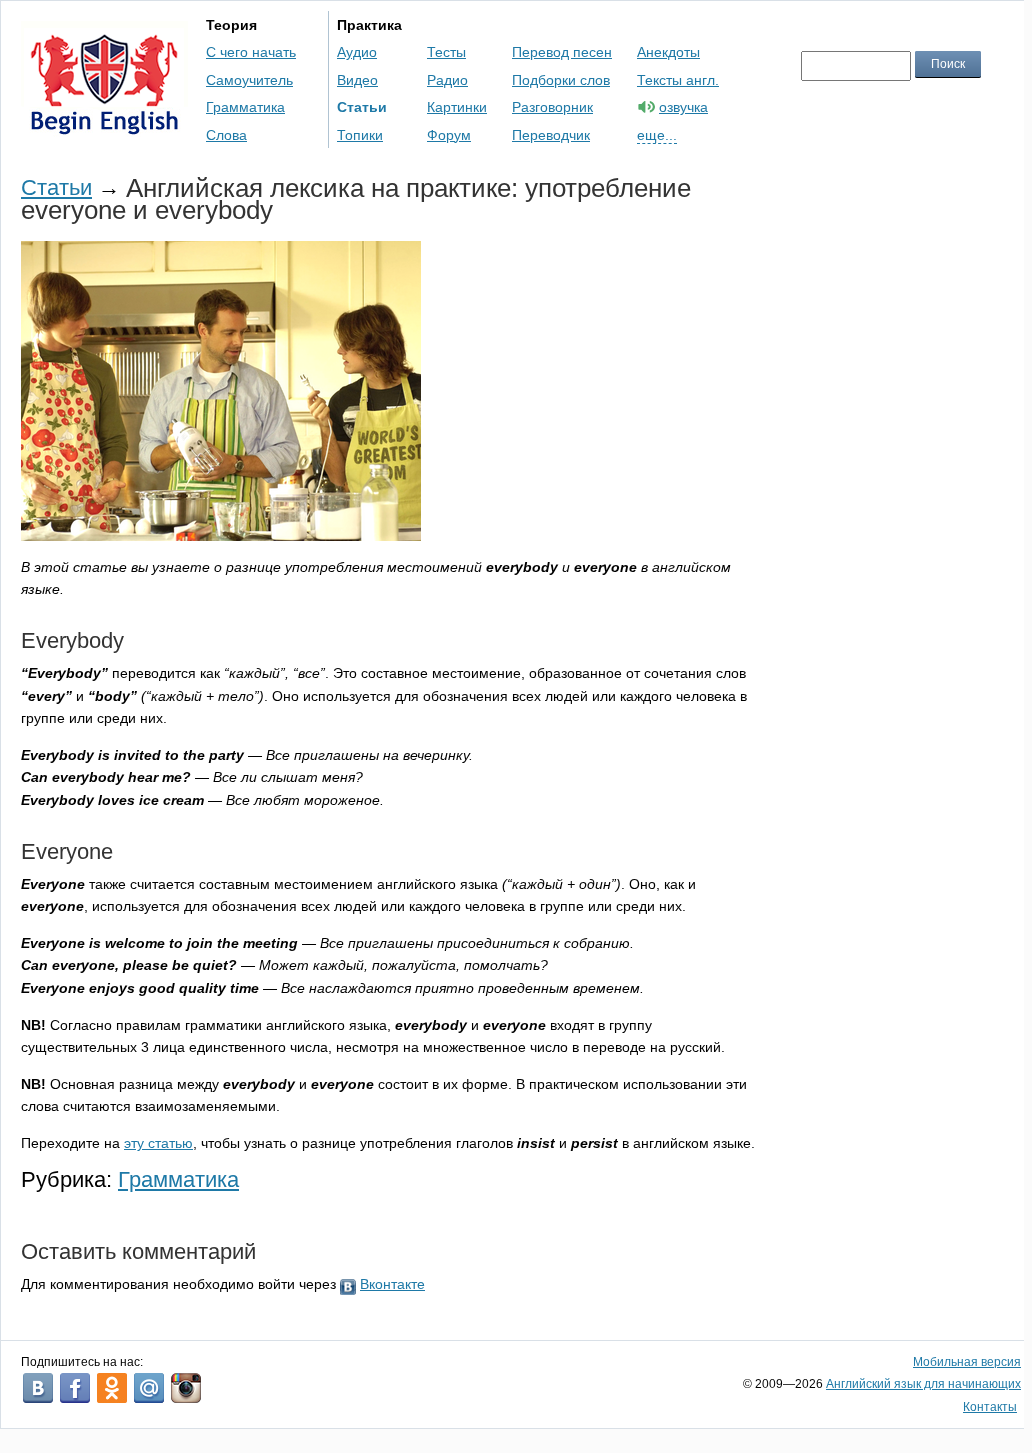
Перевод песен (562, 52)
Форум (449, 135)
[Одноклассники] (112, 1388)
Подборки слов (561, 80)
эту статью (158, 1143)
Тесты (446, 52)
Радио (447, 80)
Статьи (362, 107)
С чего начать (251, 52)
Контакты (990, 1407)
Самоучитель (249, 80)
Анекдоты (668, 52)
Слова (226, 135)
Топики (360, 135)
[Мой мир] (149, 1388)
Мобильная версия (967, 1362)
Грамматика (245, 107)
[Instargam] (186, 1388)
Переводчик (551, 135)
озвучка (683, 107)
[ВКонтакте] (38, 1388)
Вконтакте (392, 1284)
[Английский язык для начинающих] (104, 125)
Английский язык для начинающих (923, 1384)
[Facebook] (75, 1388)
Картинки (457, 107)
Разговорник (552, 107)
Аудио (357, 52)
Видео (357, 80)
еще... (657, 135)
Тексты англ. (678, 80)
